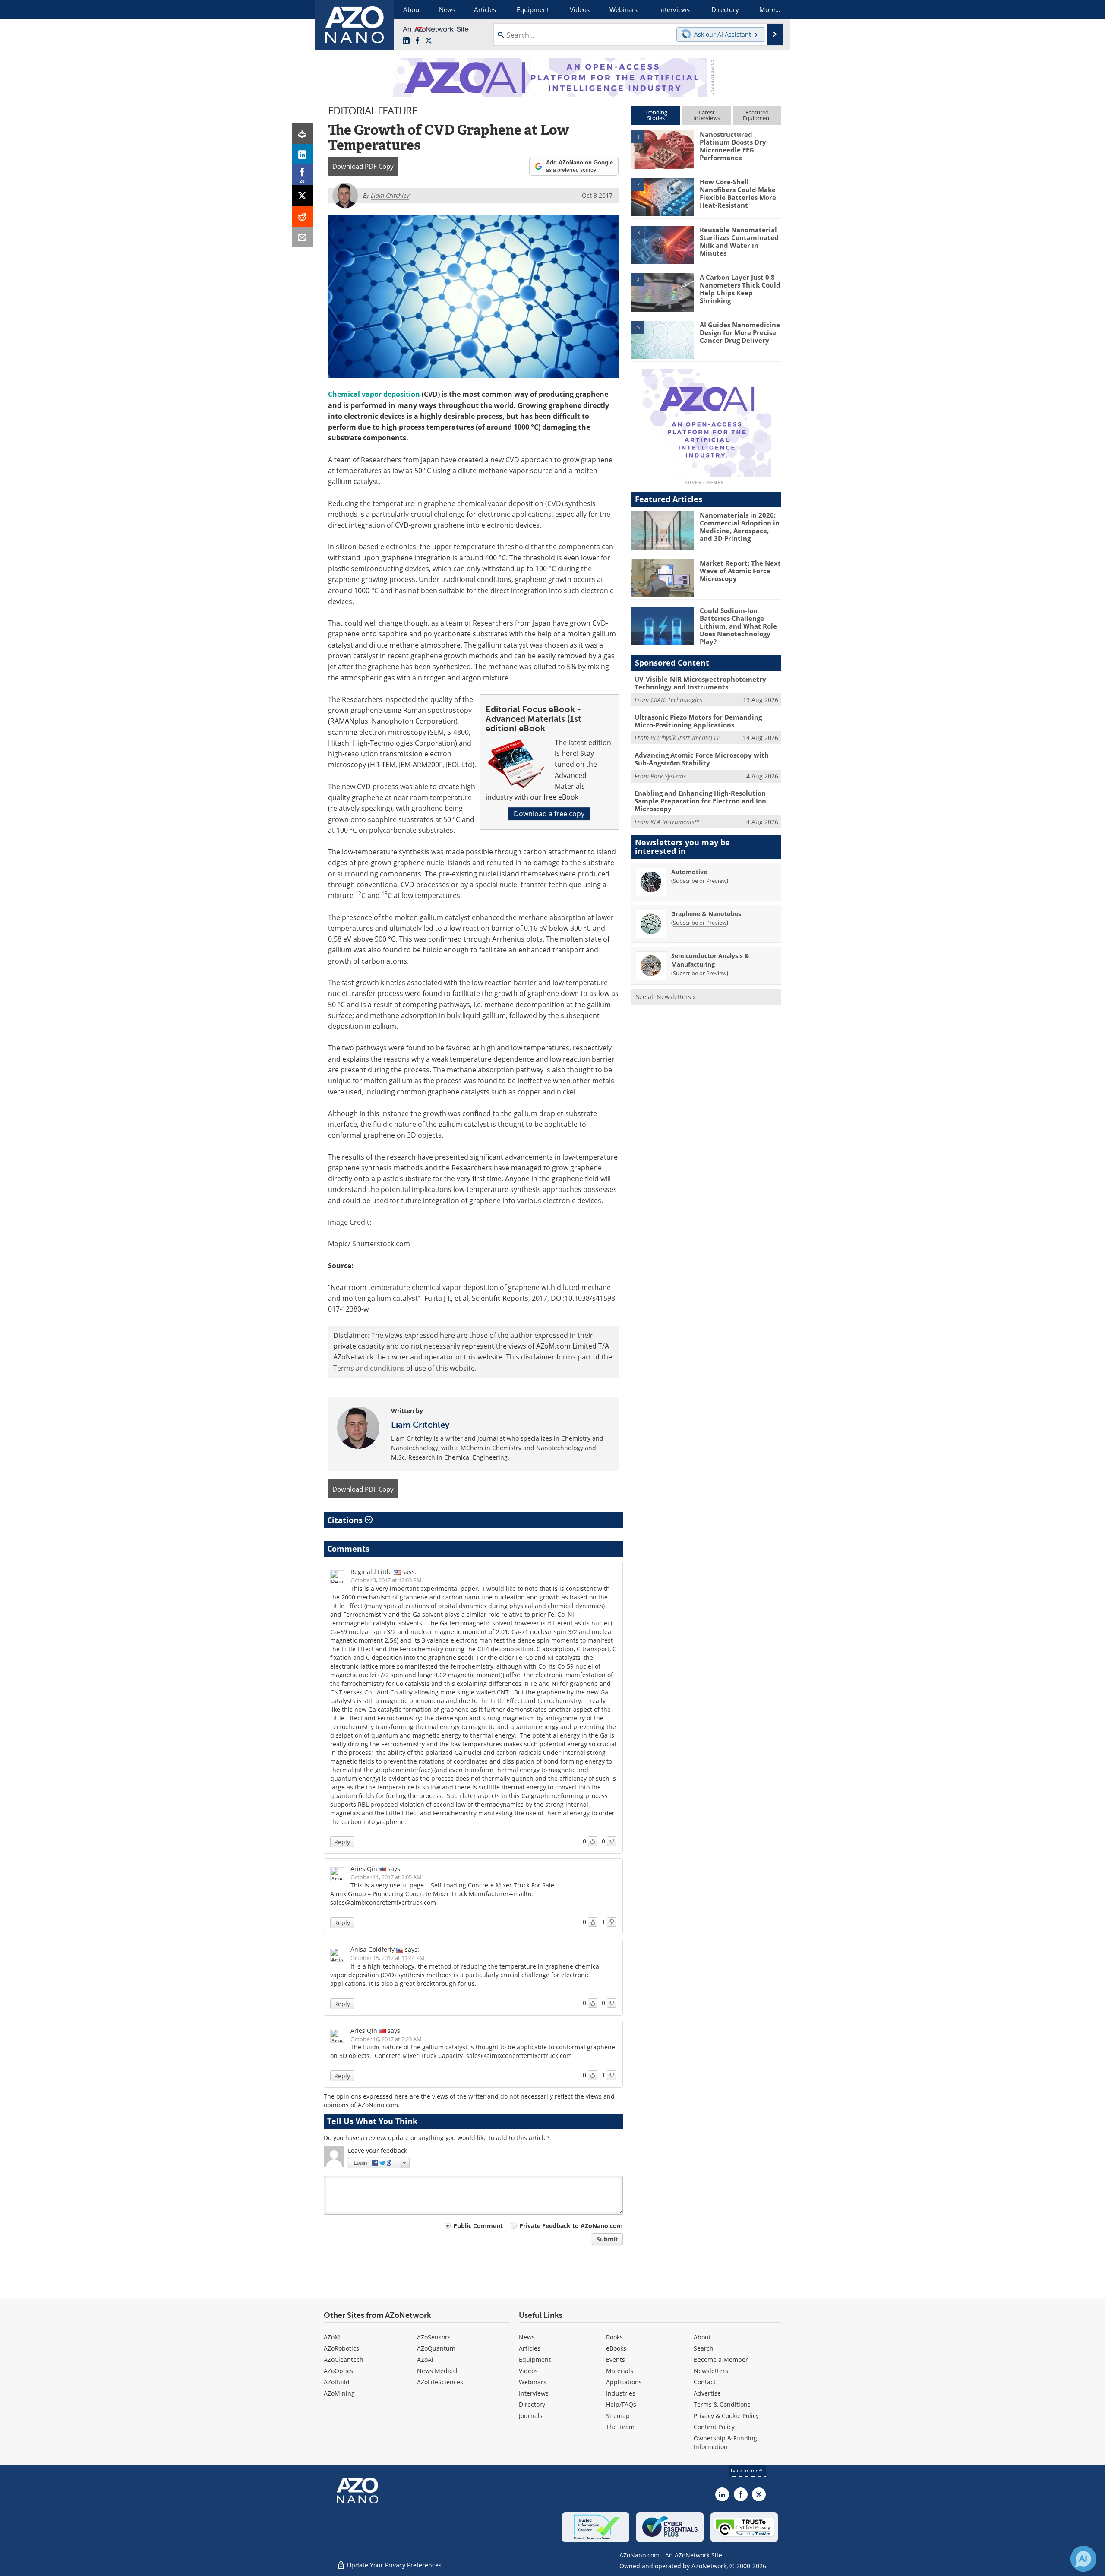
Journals (531, 2416)
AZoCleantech (344, 2359)
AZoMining (339, 2393)
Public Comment (478, 2226)
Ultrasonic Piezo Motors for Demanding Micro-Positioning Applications (698, 721)
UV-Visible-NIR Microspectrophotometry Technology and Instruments (700, 683)
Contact (705, 2382)
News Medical (437, 2371)
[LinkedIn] (302, 154)
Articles (530, 2348)
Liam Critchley (420, 1425)
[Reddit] (302, 216)
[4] (663, 292)
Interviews (534, 2393)
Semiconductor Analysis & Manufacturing (710, 960)
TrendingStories (656, 115)
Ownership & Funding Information (725, 2442)
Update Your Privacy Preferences (393, 2565)
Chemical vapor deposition (374, 394)
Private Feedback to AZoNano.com (571, 2226)
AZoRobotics (341, 2348)
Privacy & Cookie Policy (726, 2416)
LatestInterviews (707, 115)
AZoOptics (338, 2371)
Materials (620, 2371)
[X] (302, 196)
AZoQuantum (436, 2348)
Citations (346, 1520)
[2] (663, 196)
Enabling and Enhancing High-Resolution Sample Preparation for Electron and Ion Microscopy (700, 801)
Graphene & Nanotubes (706, 914)
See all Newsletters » (666, 997)
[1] (663, 149)
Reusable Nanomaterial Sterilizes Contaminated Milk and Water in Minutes (739, 241)
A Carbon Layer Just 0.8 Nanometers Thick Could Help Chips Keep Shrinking (740, 289)
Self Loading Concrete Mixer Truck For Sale (493, 1885)
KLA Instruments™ (675, 822)
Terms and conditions (369, 1368)
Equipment (535, 2359)
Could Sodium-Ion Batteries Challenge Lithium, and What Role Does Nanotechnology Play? (738, 626)
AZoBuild (337, 2382)
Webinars (533, 2382)
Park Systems (668, 776)
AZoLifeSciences (440, 2382)
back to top (745, 2470)
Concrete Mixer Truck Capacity (419, 2056)
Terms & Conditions (722, 2404)
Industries (621, 2393)
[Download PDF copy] (302, 133)
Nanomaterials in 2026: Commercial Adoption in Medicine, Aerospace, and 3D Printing (740, 527)
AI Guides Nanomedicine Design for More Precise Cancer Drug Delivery (740, 332)
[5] (663, 339)
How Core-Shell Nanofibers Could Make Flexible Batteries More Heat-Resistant (738, 193)
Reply (342, 1842)
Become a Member (721, 2359)
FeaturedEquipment (757, 115)
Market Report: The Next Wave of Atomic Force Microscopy (740, 571)
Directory (532, 2404)
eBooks (616, 2348)
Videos (528, 2371)
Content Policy (714, 2427)
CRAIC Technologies (676, 700)
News (527, 2337)
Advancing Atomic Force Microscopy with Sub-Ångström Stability (702, 759)
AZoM (332, 2337)
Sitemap (618, 2416)
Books (614, 2337)
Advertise (707, 2393)
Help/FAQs (621, 2404)
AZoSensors (434, 2337)
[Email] (302, 237)
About (702, 2337)
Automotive (689, 872)
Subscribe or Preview (700, 881)
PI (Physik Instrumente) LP (685, 738)
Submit (607, 2239)
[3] (663, 244)
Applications (624, 2382)
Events (616, 2359)
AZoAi (425, 2359)
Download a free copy (549, 814)
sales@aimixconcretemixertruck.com (519, 2056)
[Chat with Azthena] (1083, 2559)
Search (704, 2348)
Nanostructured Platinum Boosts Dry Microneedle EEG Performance (733, 146)
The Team (620, 2427)
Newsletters (711, 2371)
